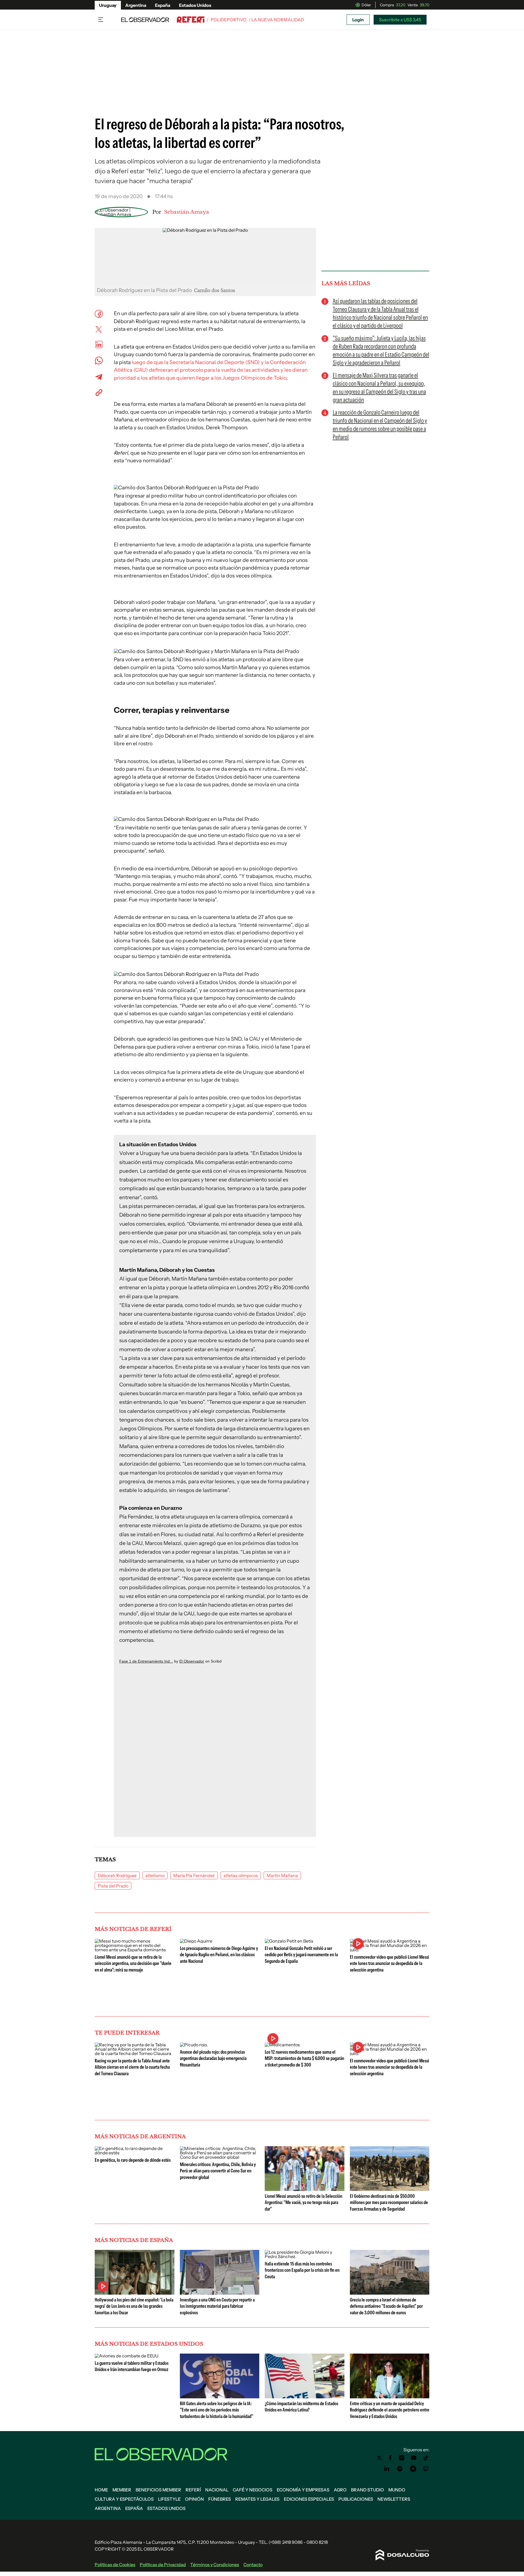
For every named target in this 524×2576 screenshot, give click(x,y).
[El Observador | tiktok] (426, 2458)
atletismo (155, 1875)
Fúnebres (220, 2499)
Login (358, 20)
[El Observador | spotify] (400, 2469)
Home (101, 2490)
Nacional (217, 2490)
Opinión (194, 2499)
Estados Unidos (195, 5)
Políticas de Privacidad (163, 2565)
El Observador (192, 1661)
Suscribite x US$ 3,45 (400, 20)
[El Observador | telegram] (413, 2469)
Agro (340, 2490)
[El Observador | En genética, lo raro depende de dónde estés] (135, 2153)
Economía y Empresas (303, 2490)
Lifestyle (169, 2499)
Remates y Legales (257, 2499)
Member (122, 2490)
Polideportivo (229, 20)
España (163, 5)
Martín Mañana (282, 1875)
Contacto (253, 2565)
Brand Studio (367, 2490)
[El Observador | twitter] (379, 2458)
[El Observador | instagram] (402, 2458)
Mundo (397, 2490)
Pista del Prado (113, 1886)
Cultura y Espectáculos (124, 2499)
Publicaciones (356, 2499)
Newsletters (394, 2499)
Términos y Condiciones (215, 2565)
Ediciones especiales (309, 2499)
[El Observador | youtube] (414, 2458)
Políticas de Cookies (115, 2565)
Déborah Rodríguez (117, 1875)
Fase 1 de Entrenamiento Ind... (146, 1661)
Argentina (136, 5)
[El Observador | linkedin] (387, 2469)
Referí (193, 2490)
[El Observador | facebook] (390, 2458)
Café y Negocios (253, 2490)
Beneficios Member (158, 2490)
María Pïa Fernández (194, 1875)
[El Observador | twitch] (426, 2469)
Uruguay (108, 5)
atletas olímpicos (241, 1875)
